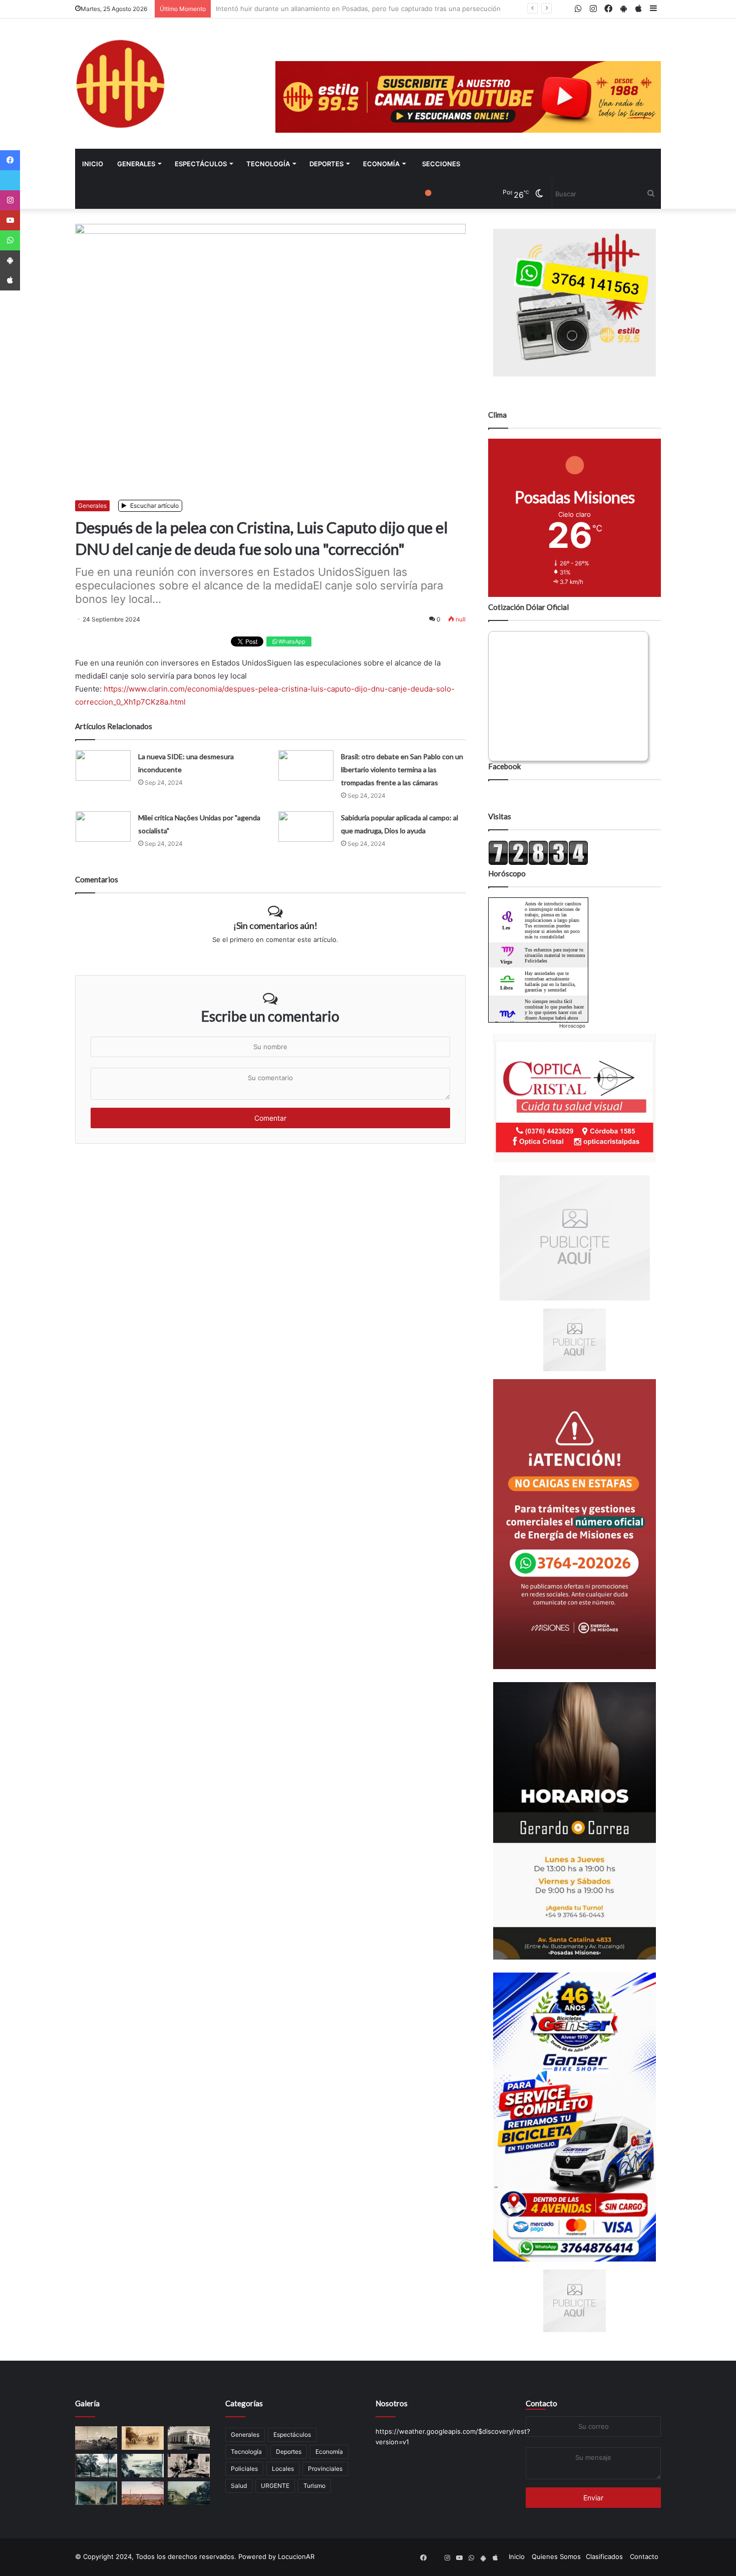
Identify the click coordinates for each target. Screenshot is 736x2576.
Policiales (244, 2469)
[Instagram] (10, 200)
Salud (239, 2486)
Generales (136, 164)
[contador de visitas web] (538, 863)
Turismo (314, 2486)
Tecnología (268, 164)
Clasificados (604, 2556)
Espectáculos (201, 164)
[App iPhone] (10, 280)
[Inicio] (120, 84)
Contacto (541, 2403)
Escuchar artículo (154, 506)
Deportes (326, 164)
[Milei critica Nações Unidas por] (103, 827)
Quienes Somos (556, 2556)
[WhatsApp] (10, 240)
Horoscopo (572, 1026)
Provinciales (325, 2469)
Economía (381, 164)
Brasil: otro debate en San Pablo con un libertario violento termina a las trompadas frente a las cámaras (402, 769)
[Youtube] (10, 220)
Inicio (93, 164)
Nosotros (392, 2403)
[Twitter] (10, 180)
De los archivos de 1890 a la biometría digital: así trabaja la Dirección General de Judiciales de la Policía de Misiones (396, 9)
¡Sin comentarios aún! (275, 925)
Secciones (441, 164)
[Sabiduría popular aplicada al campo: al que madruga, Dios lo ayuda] (306, 827)
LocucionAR (296, 2556)
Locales (283, 2469)
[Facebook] (10, 160)
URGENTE (275, 2486)
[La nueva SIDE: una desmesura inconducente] (103, 765)
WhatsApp (291, 641)
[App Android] (10, 260)
